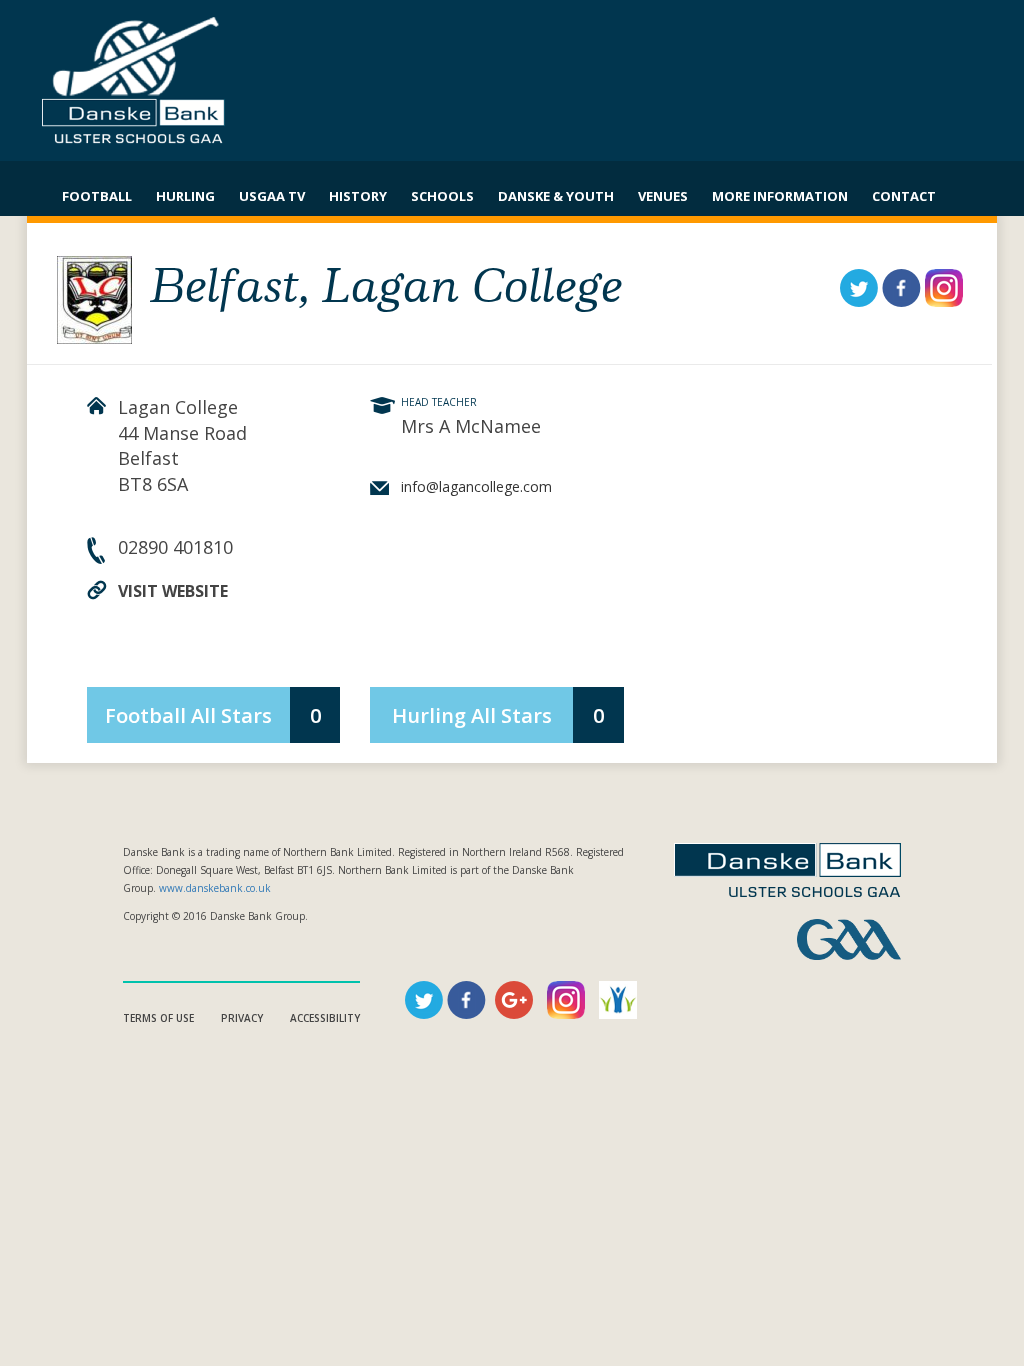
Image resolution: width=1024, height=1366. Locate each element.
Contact (904, 196)
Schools (442, 196)
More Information (780, 196)
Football (97, 196)
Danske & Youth (556, 196)
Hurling (185, 196)
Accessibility (325, 1018)
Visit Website (173, 591)
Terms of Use (158, 1018)
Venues (663, 196)
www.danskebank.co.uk (215, 888)
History (358, 196)
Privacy (242, 1018)
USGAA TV (272, 196)
